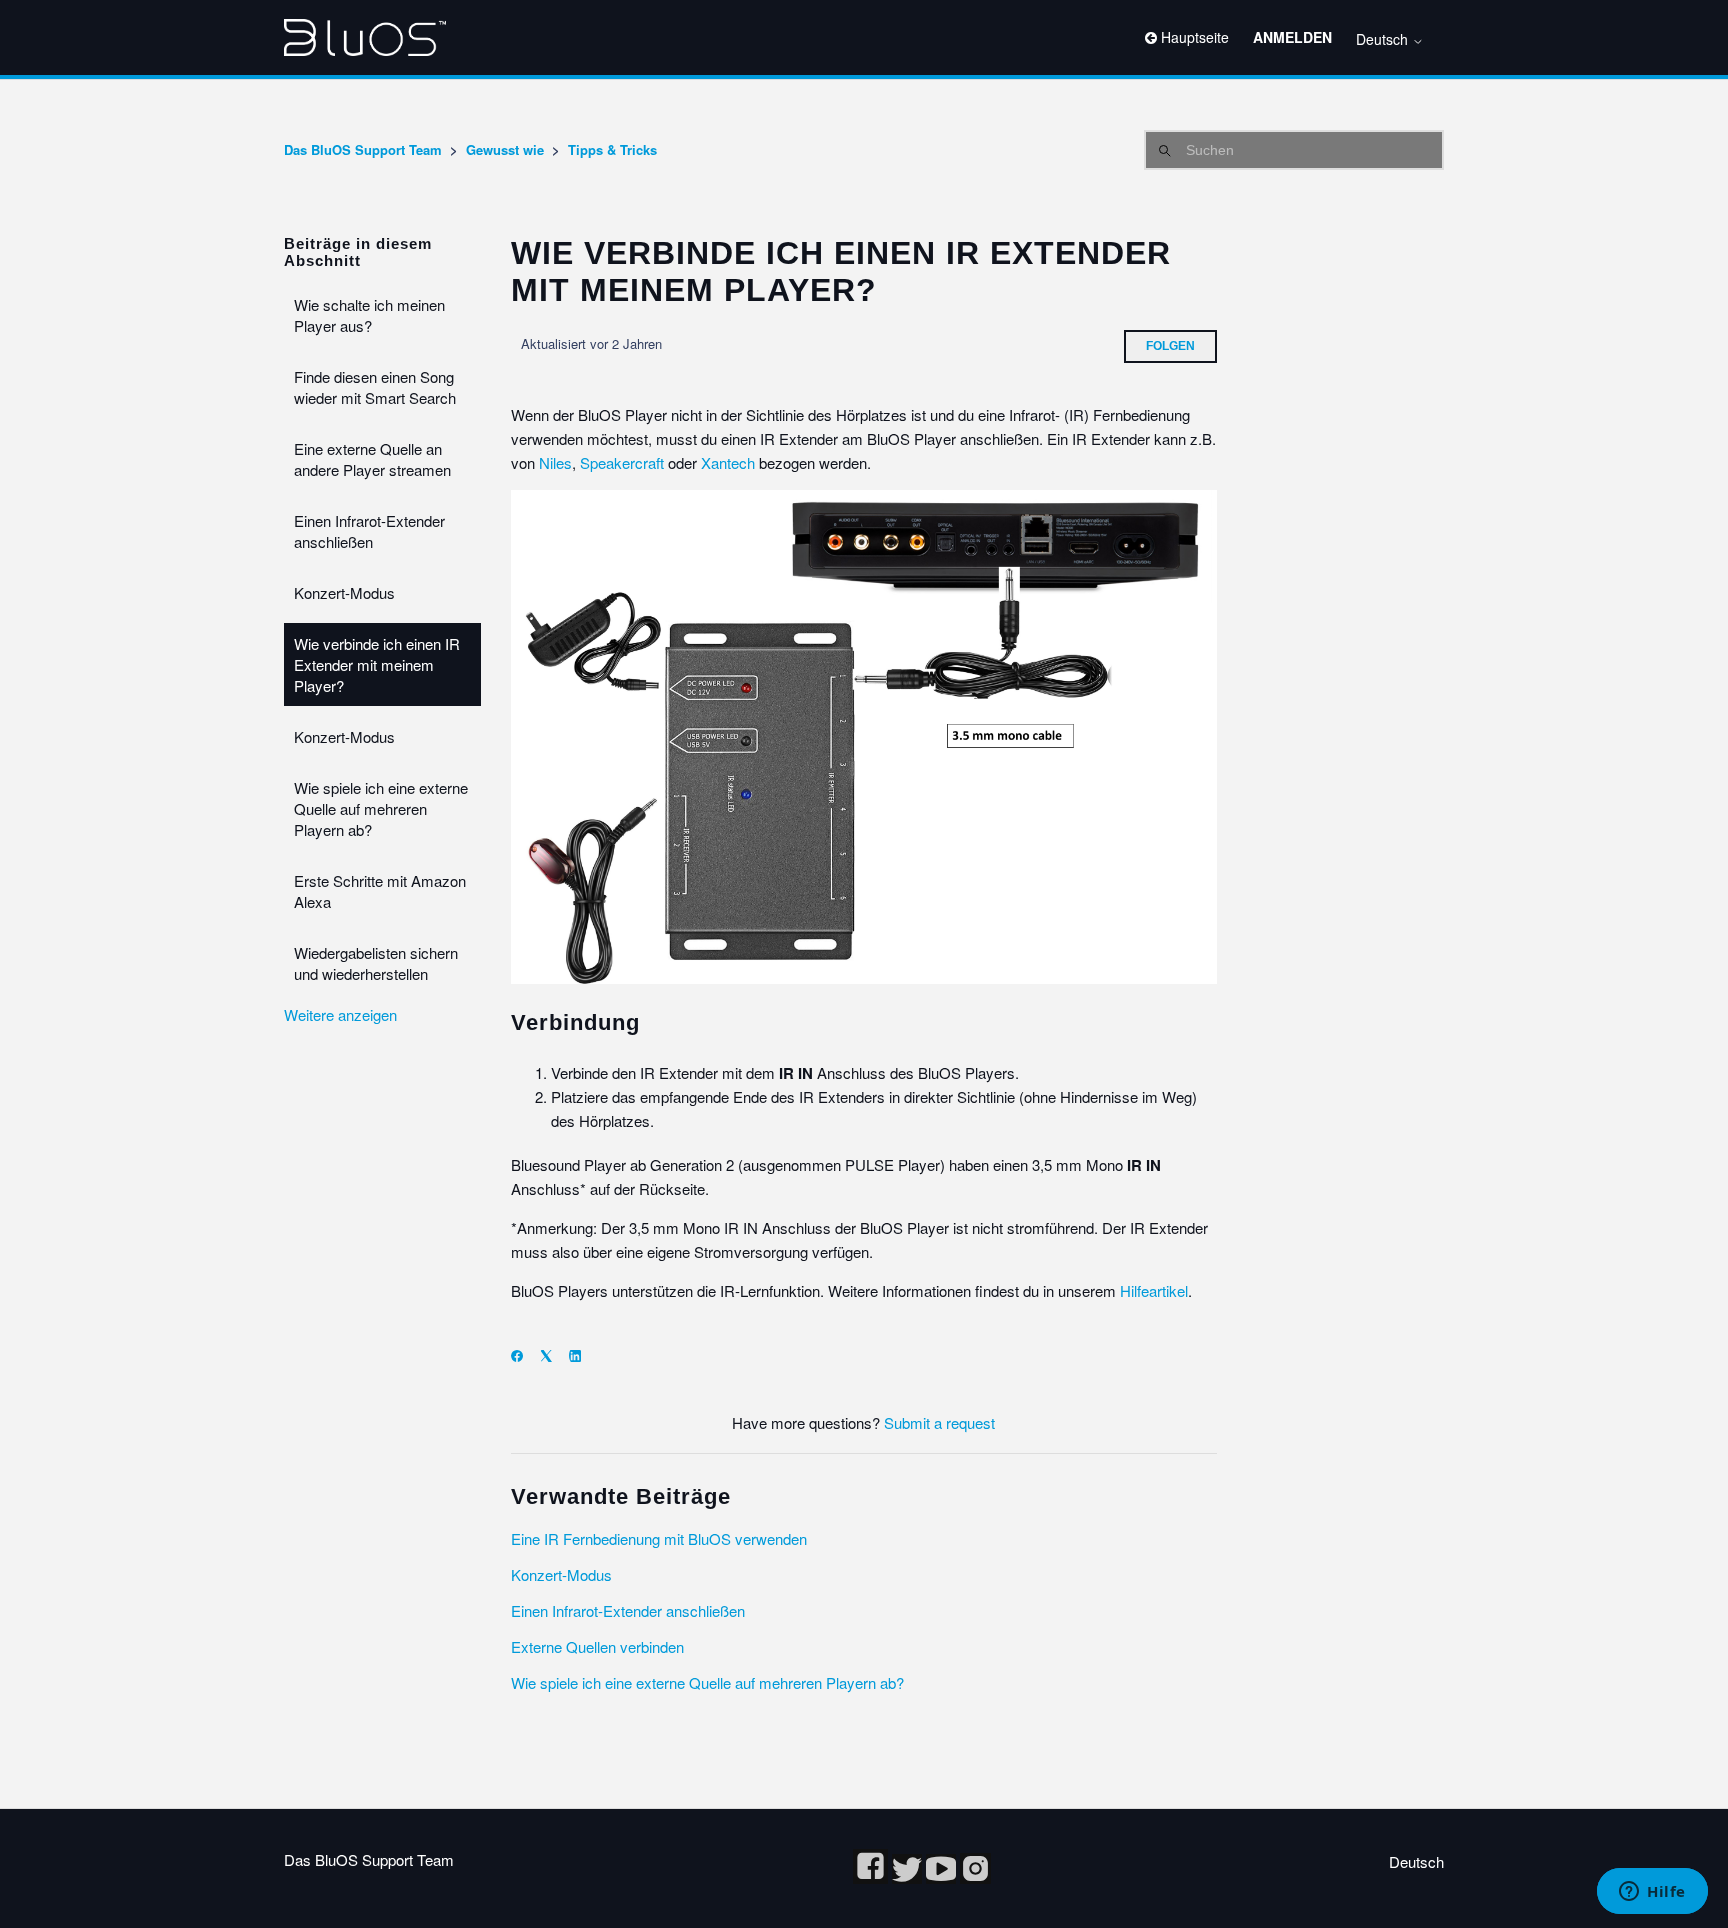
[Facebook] (523, 1355)
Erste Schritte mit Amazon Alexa (380, 891)
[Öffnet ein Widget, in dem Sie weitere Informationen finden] (1652, 1893)
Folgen (1170, 346)
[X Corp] (552, 1355)
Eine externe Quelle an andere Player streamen (372, 459)
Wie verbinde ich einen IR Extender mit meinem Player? (377, 664)
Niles (555, 462)
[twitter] (909, 1877)
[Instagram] (975, 1877)
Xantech (728, 462)
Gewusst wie (505, 149)
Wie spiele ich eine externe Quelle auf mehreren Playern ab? (381, 808)
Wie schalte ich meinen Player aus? (369, 315)
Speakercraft (622, 462)
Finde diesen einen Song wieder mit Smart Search (375, 387)
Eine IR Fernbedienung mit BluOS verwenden (659, 1538)
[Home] (365, 37)
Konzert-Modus (344, 592)
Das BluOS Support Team (363, 149)
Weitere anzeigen (340, 1014)
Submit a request (939, 1422)
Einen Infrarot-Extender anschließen (369, 531)
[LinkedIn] (581, 1355)
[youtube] (943, 1877)
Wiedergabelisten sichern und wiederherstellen (376, 963)
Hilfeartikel (1154, 1290)
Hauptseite (1193, 37)
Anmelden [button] (1292, 37)
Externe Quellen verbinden (597, 1646)
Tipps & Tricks (612, 149)
